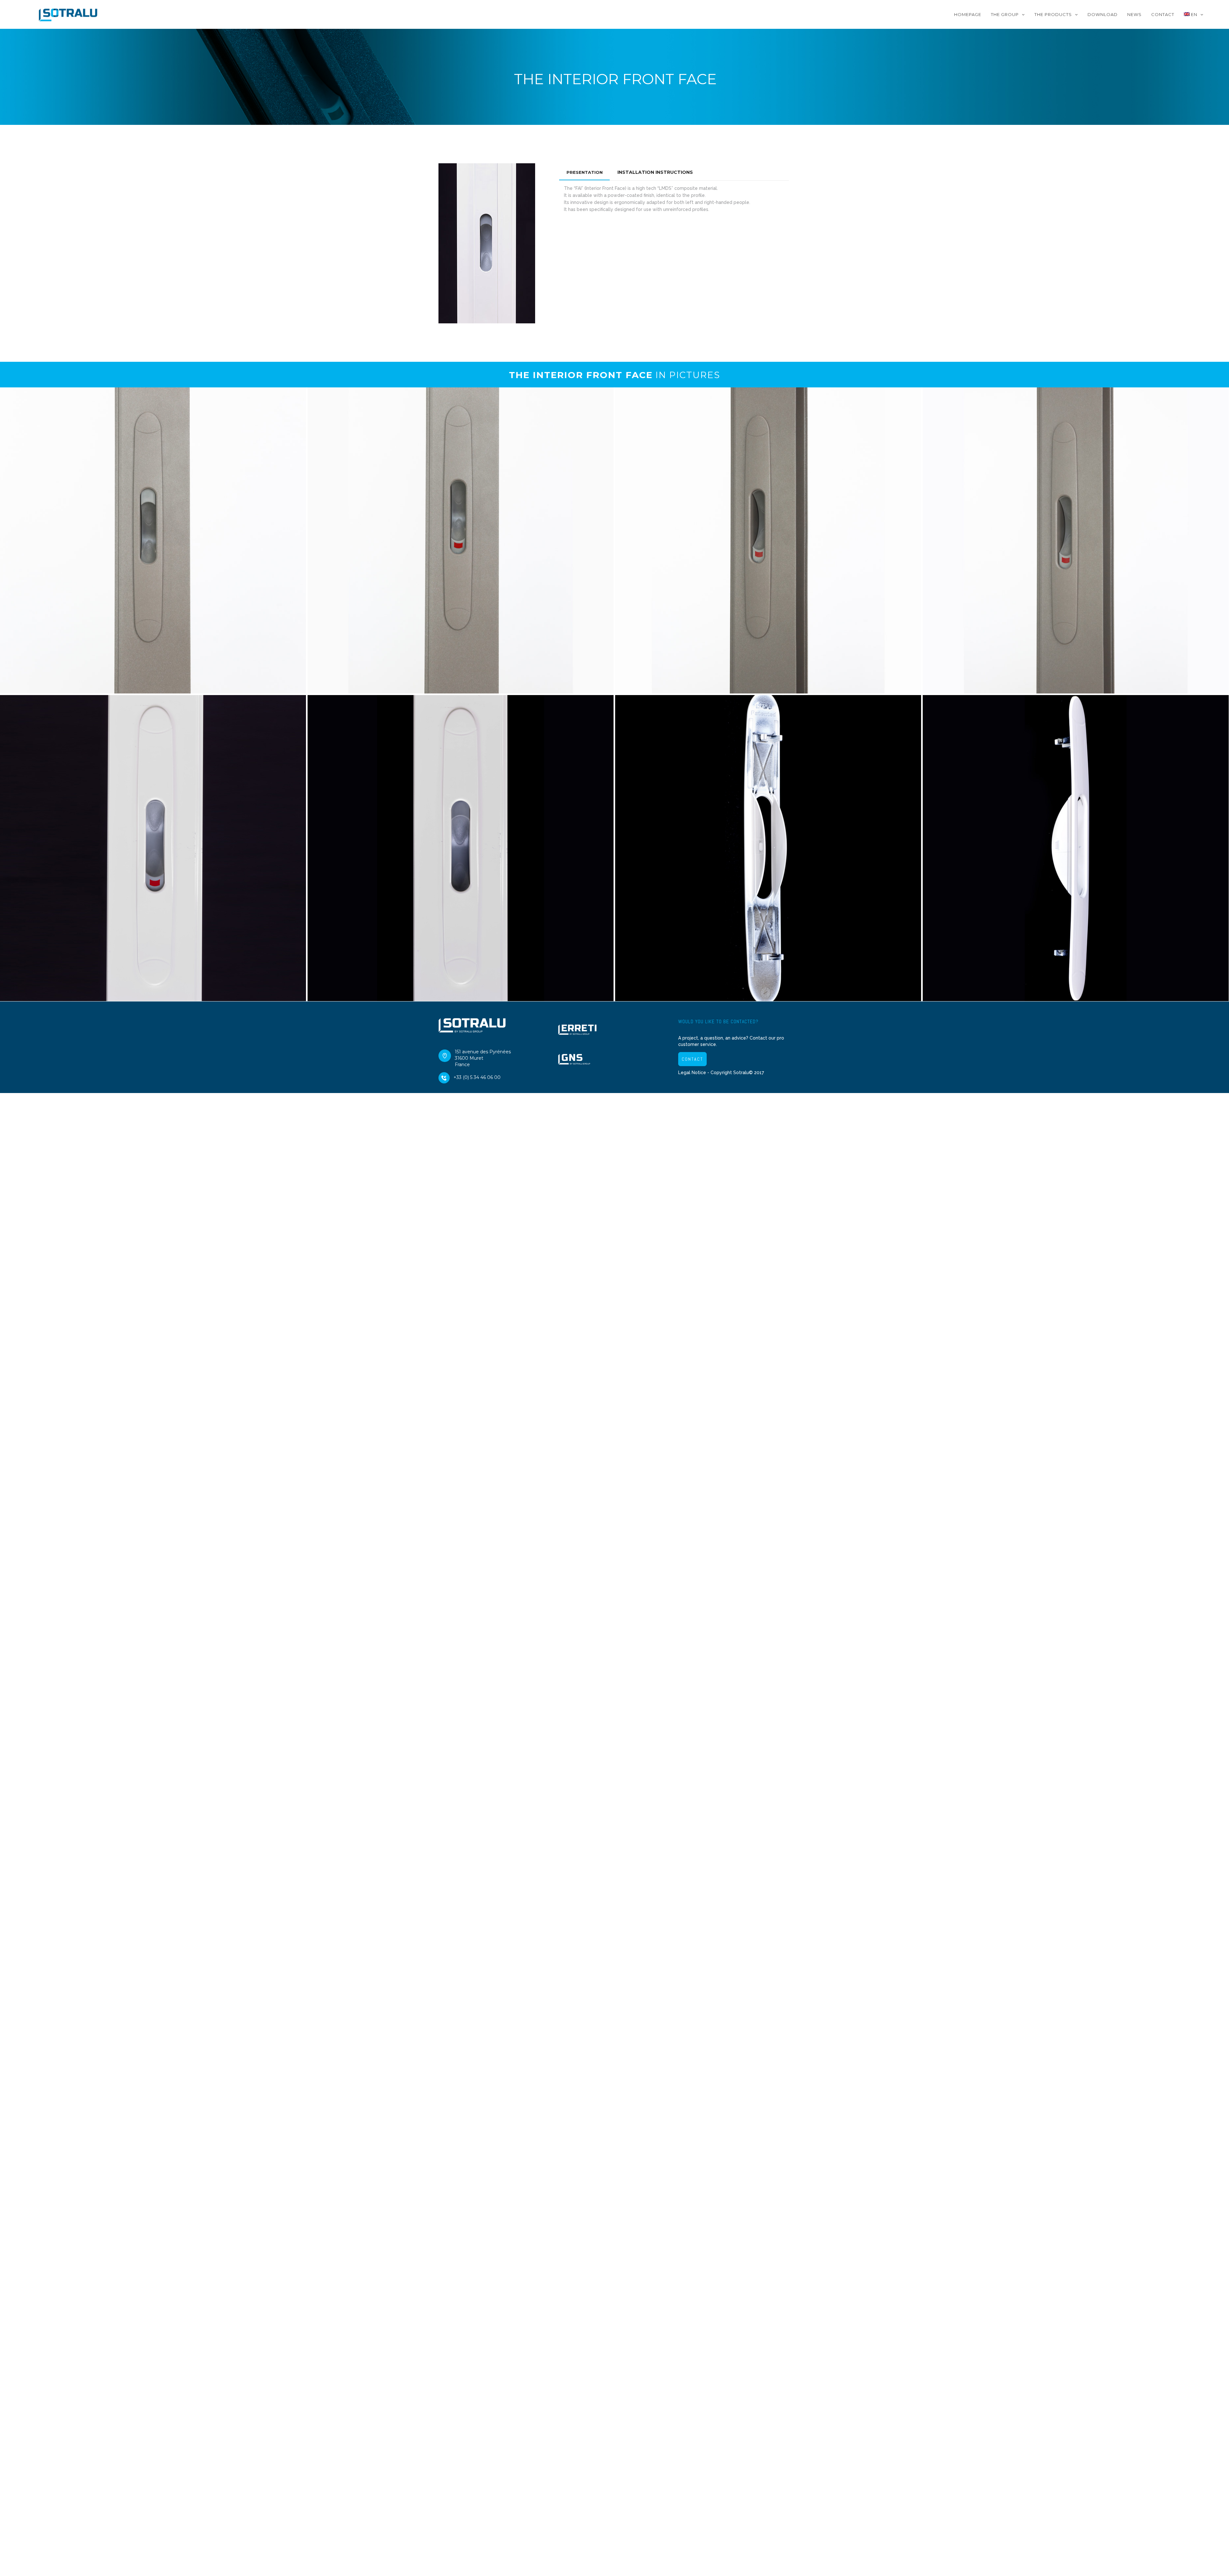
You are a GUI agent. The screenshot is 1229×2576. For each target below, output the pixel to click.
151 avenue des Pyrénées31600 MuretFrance (483, 1058)
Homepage (968, 14)
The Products (1053, 14)
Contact (1163, 14)
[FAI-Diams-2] (461, 540)
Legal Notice (692, 1073)
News (1134, 14)
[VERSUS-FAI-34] (461, 848)
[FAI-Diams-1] (768, 540)
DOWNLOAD (1103, 14)
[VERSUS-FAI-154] (768, 848)
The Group (1005, 14)
